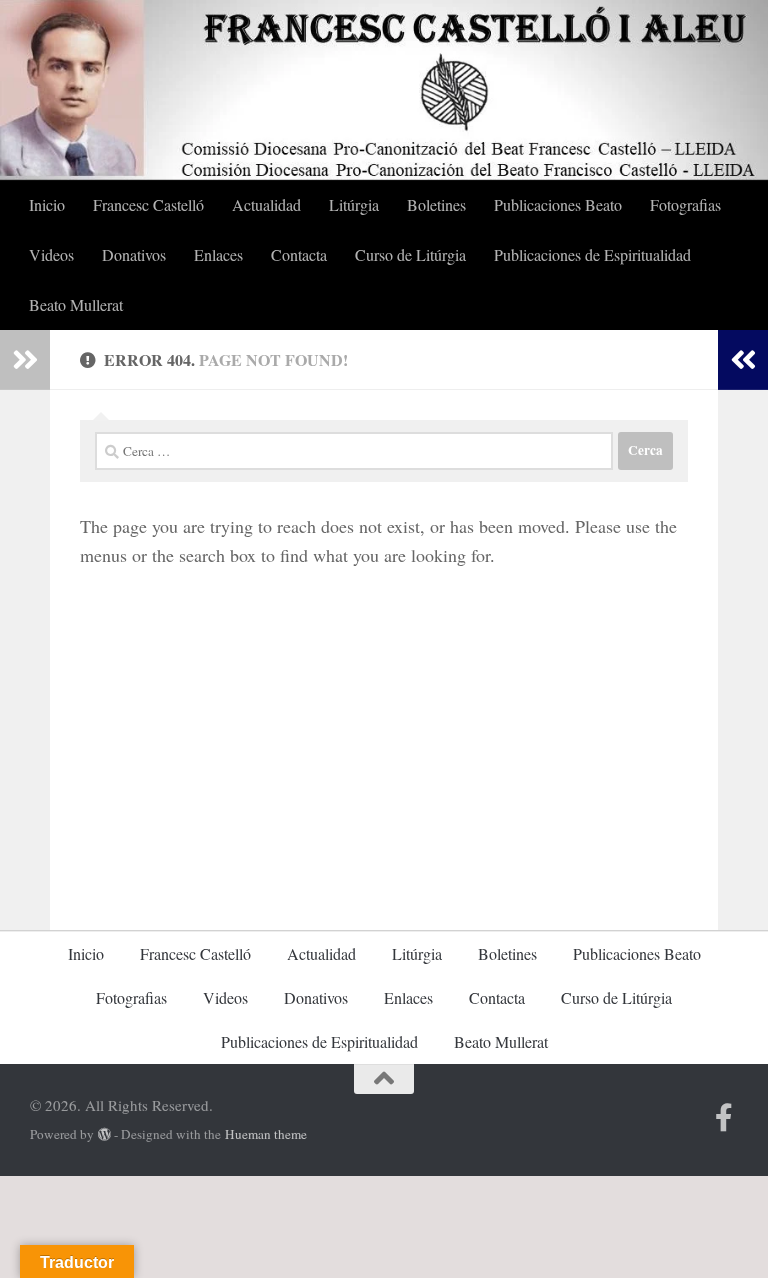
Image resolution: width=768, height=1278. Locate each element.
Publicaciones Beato (558, 204)
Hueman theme (266, 1134)
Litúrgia (354, 204)
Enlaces (218, 254)
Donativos (134, 254)
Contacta (299, 254)
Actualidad (266, 204)
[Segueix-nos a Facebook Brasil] (724, 1118)
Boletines (436, 204)
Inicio (47, 204)
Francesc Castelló (148, 204)
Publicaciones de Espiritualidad (592, 254)
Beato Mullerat (76, 304)
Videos (51, 254)
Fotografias (685, 204)
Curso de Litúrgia (410, 254)
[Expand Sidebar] (25, 360)
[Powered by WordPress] (104, 1134)
